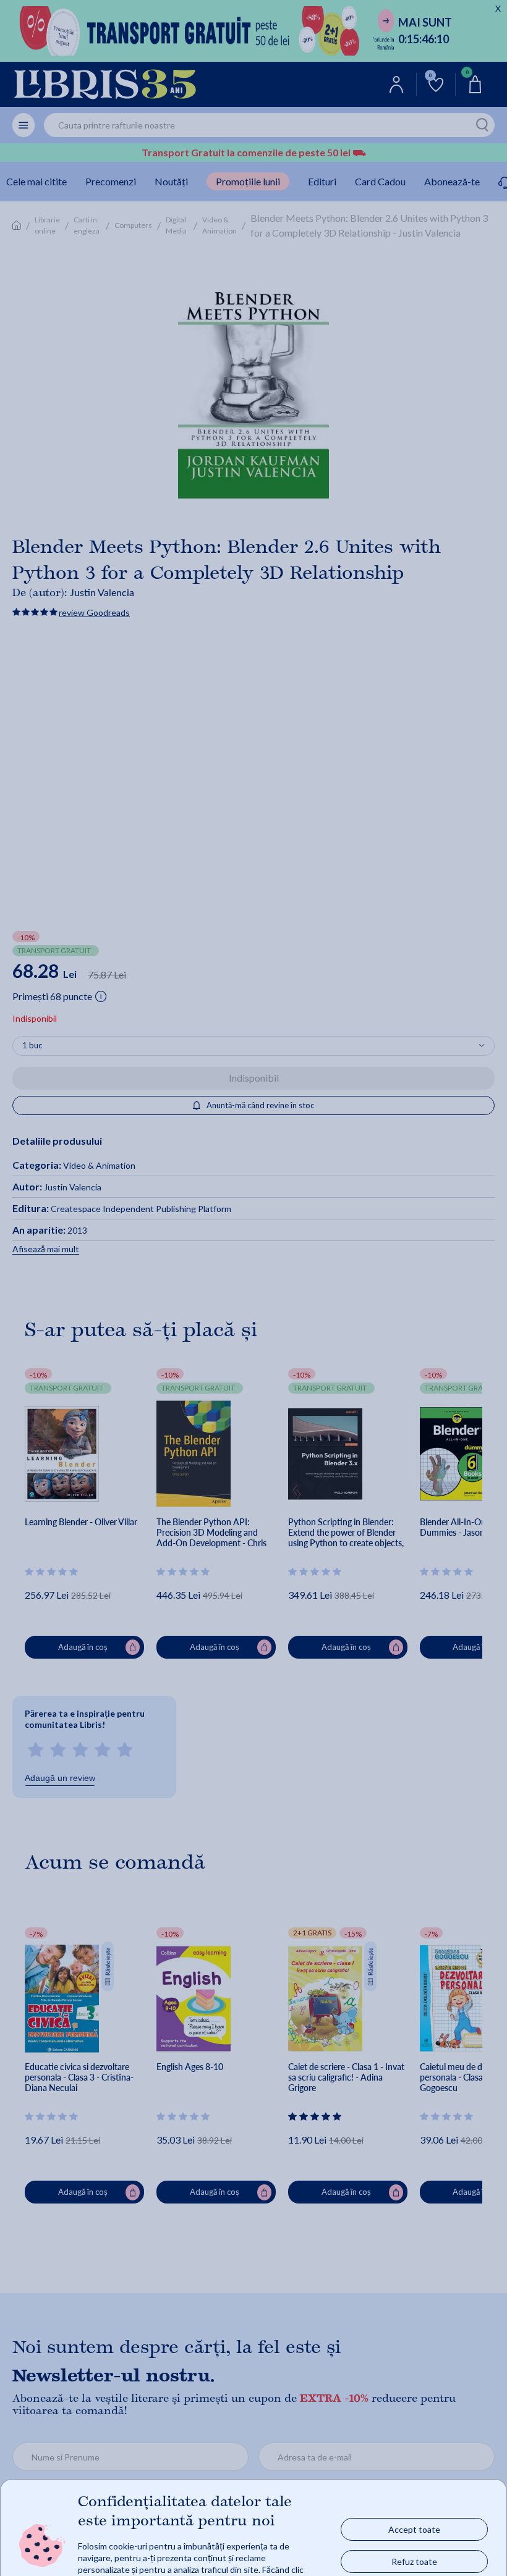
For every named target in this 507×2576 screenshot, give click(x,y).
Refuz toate (414, 2561)
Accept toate (414, 2529)
